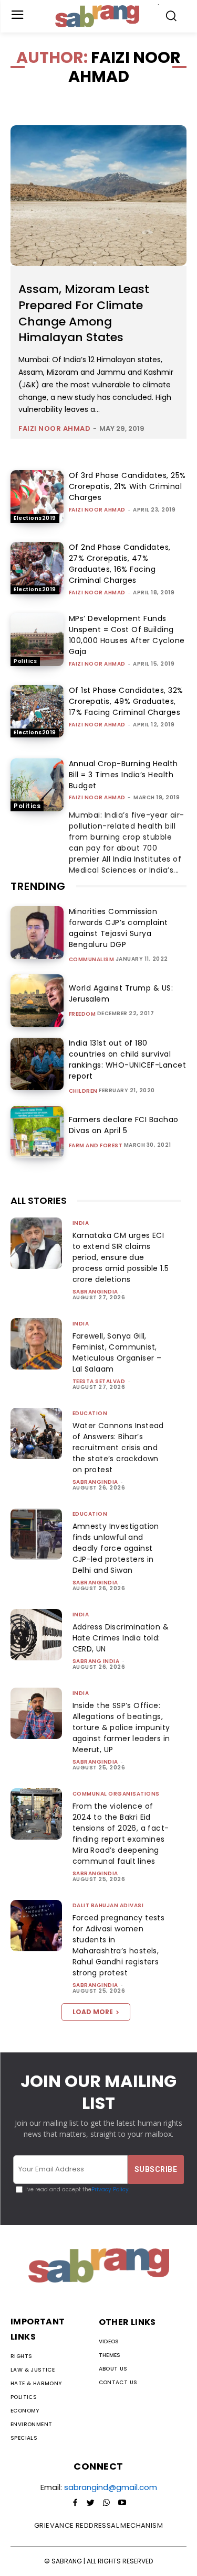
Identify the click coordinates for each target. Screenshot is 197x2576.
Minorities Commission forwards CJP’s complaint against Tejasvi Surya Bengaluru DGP (118, 928)
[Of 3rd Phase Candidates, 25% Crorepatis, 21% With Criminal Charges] (37, 497)
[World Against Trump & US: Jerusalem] (37, 1001)
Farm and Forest (96, 1146)
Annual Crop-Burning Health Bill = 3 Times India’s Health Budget (123, 775)
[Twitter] (91, 2503)
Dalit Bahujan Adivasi (108, 1905)
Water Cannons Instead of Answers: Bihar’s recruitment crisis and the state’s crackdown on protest (118, 1448)
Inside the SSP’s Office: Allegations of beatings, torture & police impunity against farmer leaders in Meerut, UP (121, 1727)
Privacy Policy (110, 2189)
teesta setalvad (99, 1381)
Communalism (92, 960)
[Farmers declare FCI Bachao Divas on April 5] (37, 1132)
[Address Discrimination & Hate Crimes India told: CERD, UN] (36, 1635)
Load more (93, 2012)
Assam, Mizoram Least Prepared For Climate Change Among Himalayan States (84, 313)
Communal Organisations (116, 1794)
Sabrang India (96, 1661)
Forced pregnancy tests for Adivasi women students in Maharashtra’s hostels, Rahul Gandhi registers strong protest (119, 1945)
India (81, 1223)
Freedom (82, 1014)
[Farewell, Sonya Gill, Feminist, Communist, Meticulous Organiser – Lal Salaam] (36, 1344)
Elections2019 (35, 518)
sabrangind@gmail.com (111, 2487)
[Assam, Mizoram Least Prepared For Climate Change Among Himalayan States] (98, 195)
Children (83, 1091)
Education (90, 1413)
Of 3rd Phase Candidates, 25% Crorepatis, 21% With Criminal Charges (127, 486)
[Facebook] (75, 2503)
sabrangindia (95, 1292)
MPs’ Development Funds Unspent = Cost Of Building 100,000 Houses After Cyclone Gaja (127, 635)
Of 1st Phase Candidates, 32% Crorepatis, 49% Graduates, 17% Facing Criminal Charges (126, 701)
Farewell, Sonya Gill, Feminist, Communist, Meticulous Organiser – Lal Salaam (117, 1352)
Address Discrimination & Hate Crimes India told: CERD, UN (121, 1638)
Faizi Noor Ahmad (54, 428)
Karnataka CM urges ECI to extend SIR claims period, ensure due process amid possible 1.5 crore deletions (121, 1257)
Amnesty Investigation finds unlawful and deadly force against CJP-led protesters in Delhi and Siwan (116, 1548)
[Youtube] (122, 2503)
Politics (25, 661)
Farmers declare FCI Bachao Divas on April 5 (124, 1125)
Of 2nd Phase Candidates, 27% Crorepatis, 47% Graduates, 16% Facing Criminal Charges (120, 564)
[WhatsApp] (107, 2503)
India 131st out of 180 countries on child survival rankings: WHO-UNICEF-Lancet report (128, 1059)
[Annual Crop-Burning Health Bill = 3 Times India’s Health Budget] (37, 785)
